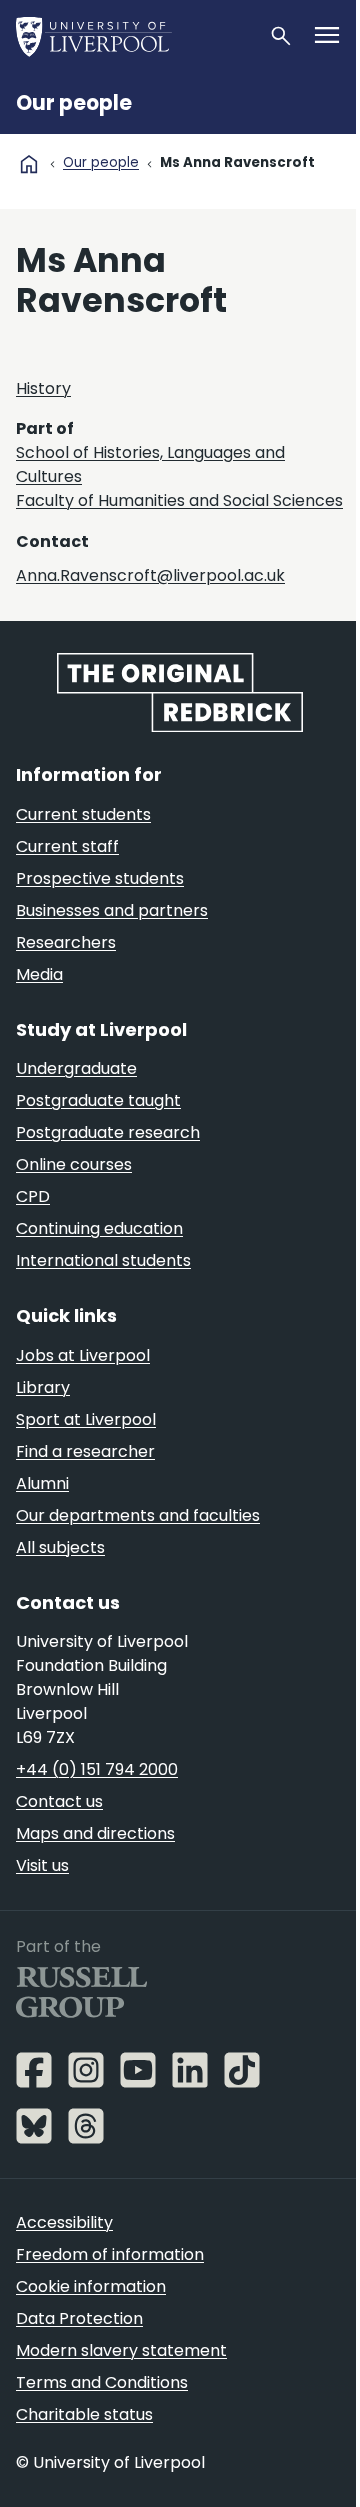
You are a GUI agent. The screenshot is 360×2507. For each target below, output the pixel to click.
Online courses (74, 1164)
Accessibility (64, 2222)
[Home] (134, 36)
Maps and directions (95, 1833)
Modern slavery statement (121, 2350)
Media (39, 974)
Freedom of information (110, 2254)
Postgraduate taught (98, 1100)
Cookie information (91, 2286)
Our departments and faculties (138, 1515)
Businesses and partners (112, 910)
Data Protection (79, 2318)
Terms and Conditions (102, 2382)
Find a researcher (85, 1451)
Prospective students (100, 878)
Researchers (66, 942)
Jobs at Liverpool (83, 1355)
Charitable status (84, 2414)
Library (43, 1387)
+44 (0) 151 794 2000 (97, 1769)
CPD (33, 1196)
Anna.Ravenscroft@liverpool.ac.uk (150, 575)
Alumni (42, 1483)
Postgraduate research (108, 1132)
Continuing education (99, 1228)
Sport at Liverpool (86, 1419)
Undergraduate (76, 1068)
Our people (74, 103)
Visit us (42, 1865)
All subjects (60, 1547)
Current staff (67, 846)
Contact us (59, 1801)
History (43, 388)
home (29, 164)
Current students (83, 814)
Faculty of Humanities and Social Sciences (179, 500)
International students (103, 1260)
